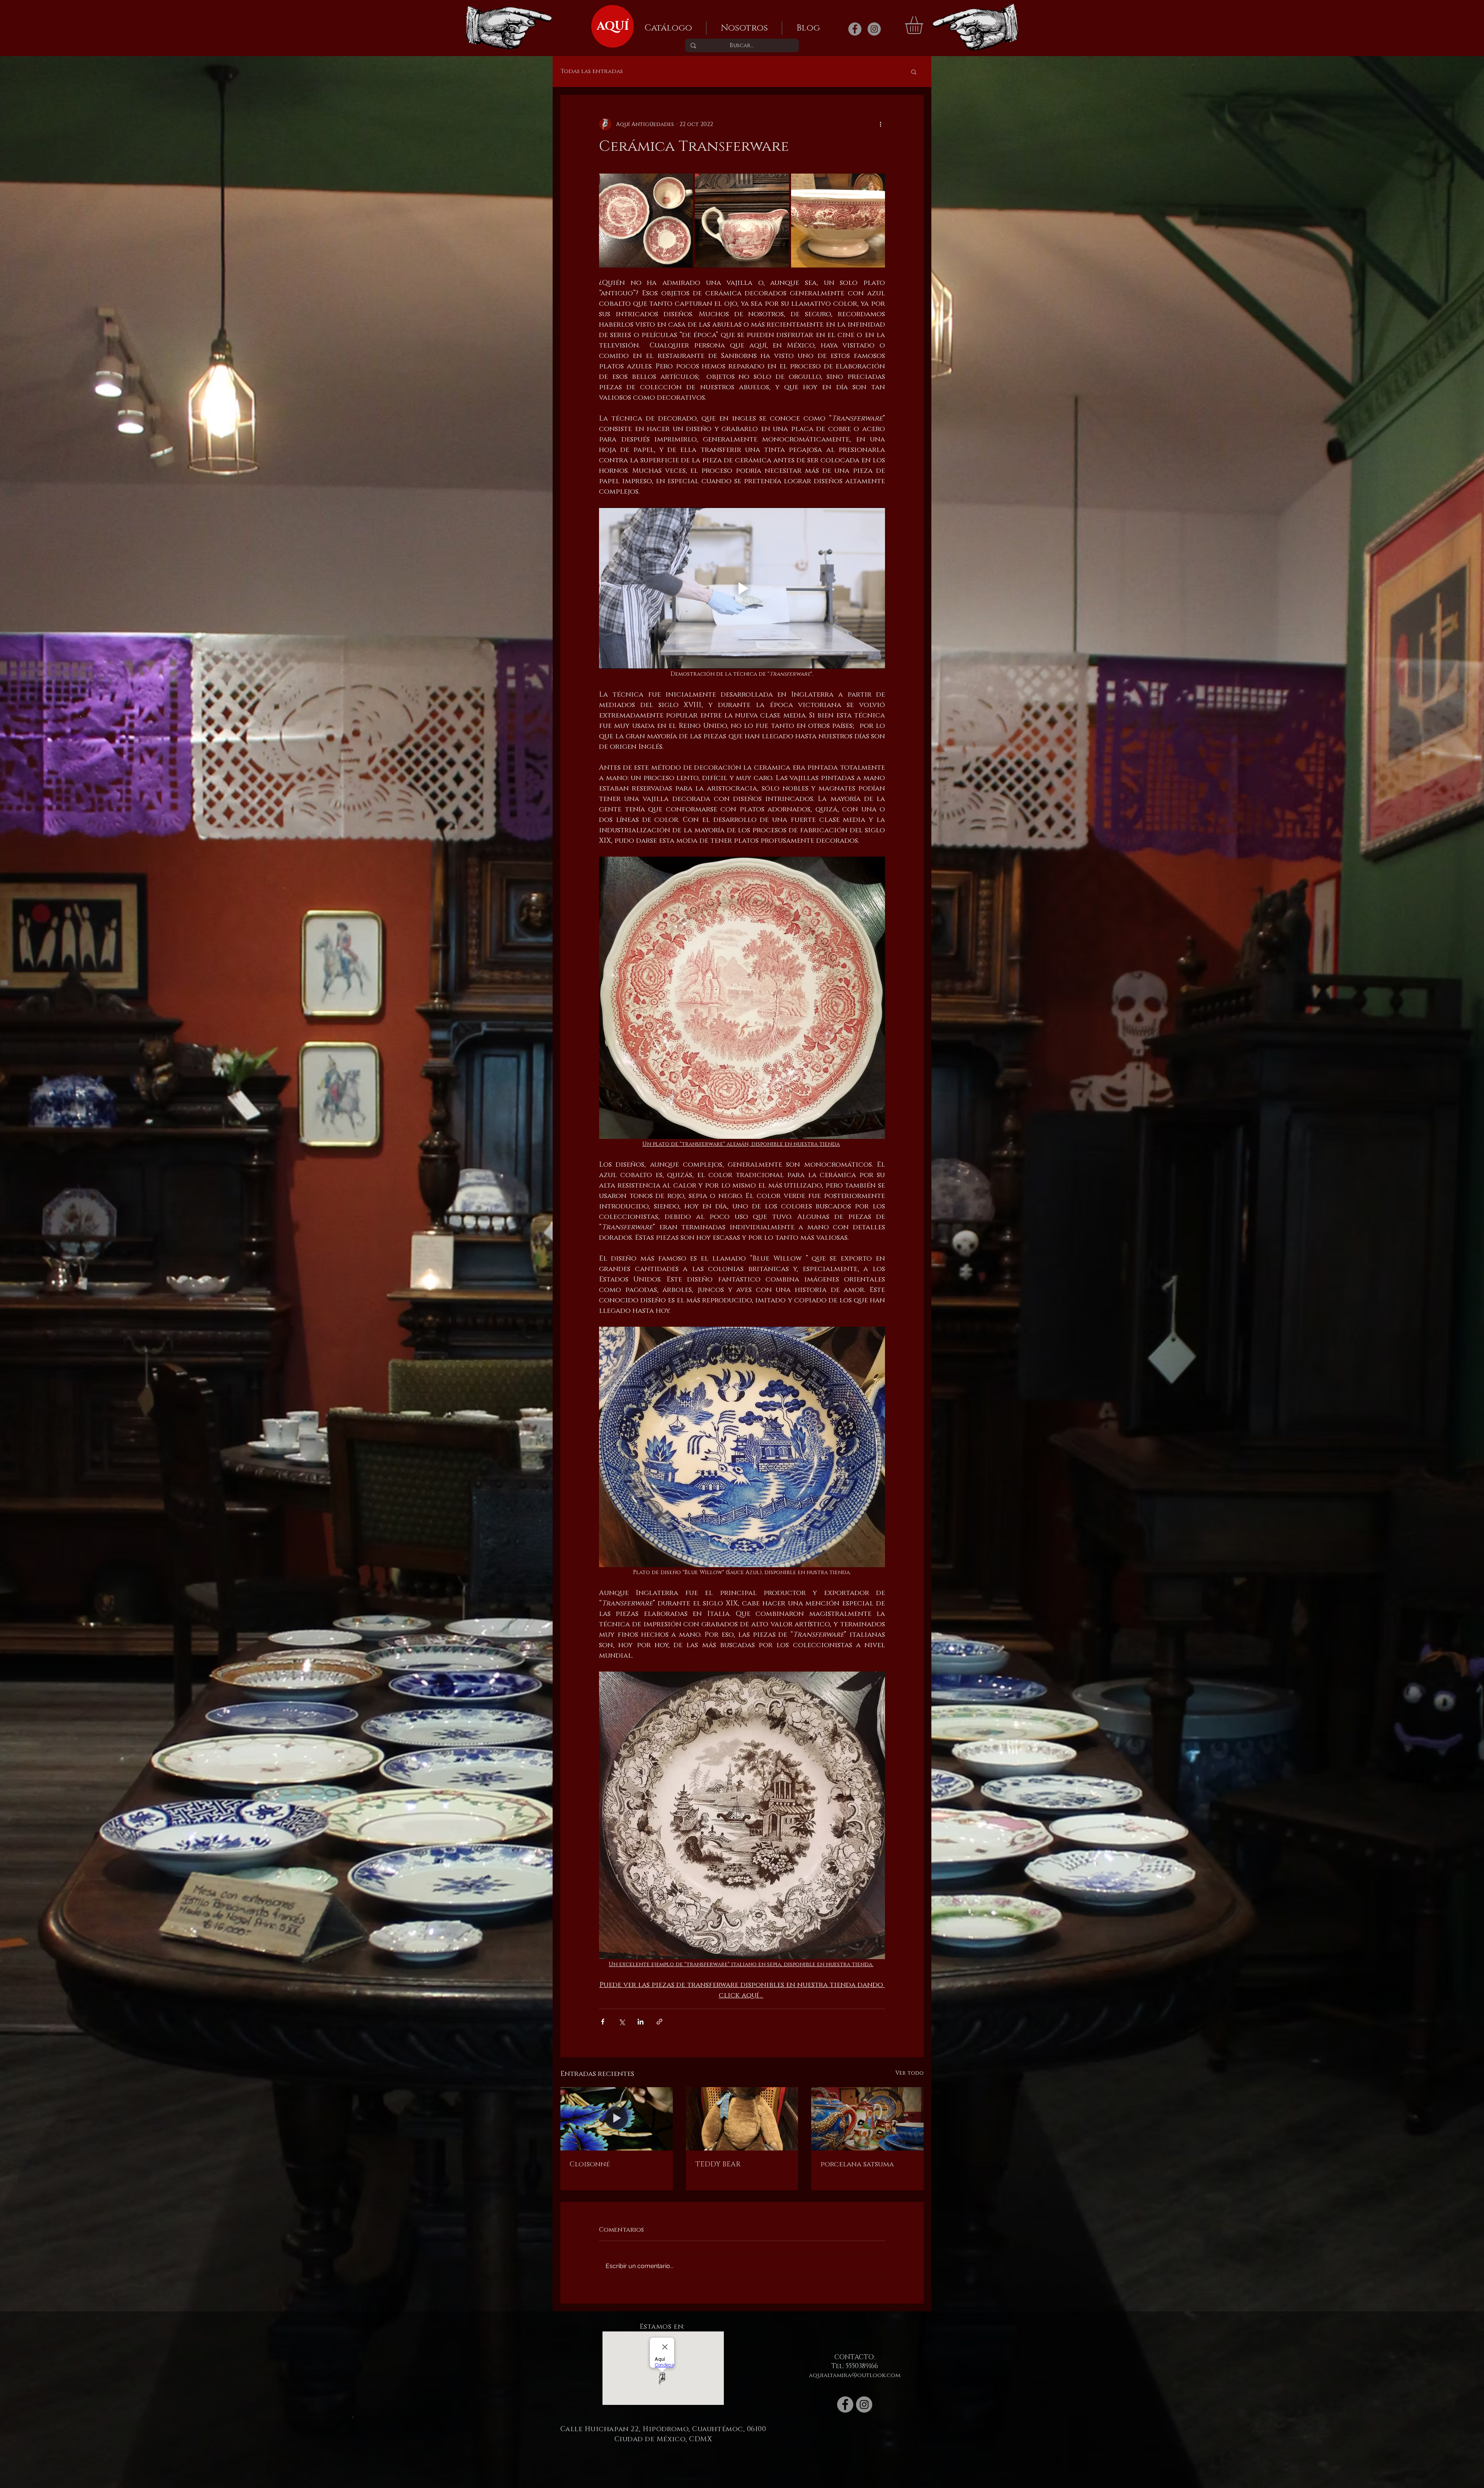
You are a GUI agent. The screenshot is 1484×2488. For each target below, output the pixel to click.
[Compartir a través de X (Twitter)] (622, 2022)
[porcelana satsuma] (867, 2119)
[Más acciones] (880, 124)
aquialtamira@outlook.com (855, 2375)
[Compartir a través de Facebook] (603, 2022)
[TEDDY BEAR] (742, 2119)
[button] (924, 25)
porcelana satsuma (857, 2164)
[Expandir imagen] (646, 221)
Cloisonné (590, 2164)
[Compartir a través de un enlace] (659, 2022)
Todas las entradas (592, 72)
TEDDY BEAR (718, 2164)
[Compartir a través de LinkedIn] (641, 2022)
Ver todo (910, 2073)
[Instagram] (874, 29)
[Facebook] (855, 29)
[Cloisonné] (617, 2119)
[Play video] (742, 588)
